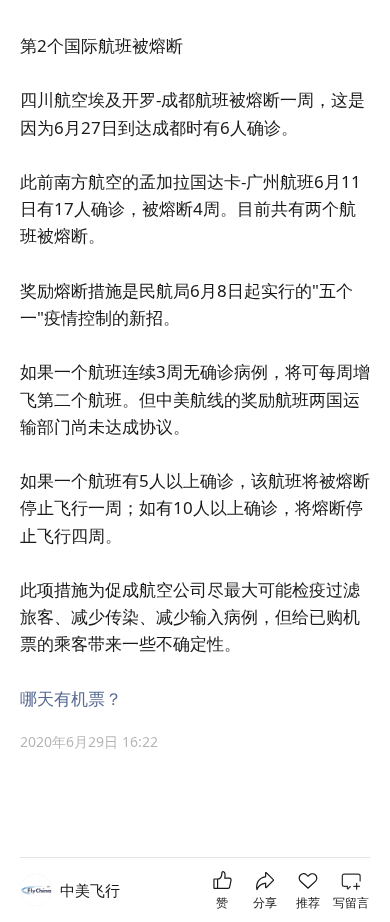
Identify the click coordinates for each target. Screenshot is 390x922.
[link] (90, 890)
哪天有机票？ (71, 698)
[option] (195, 744)
